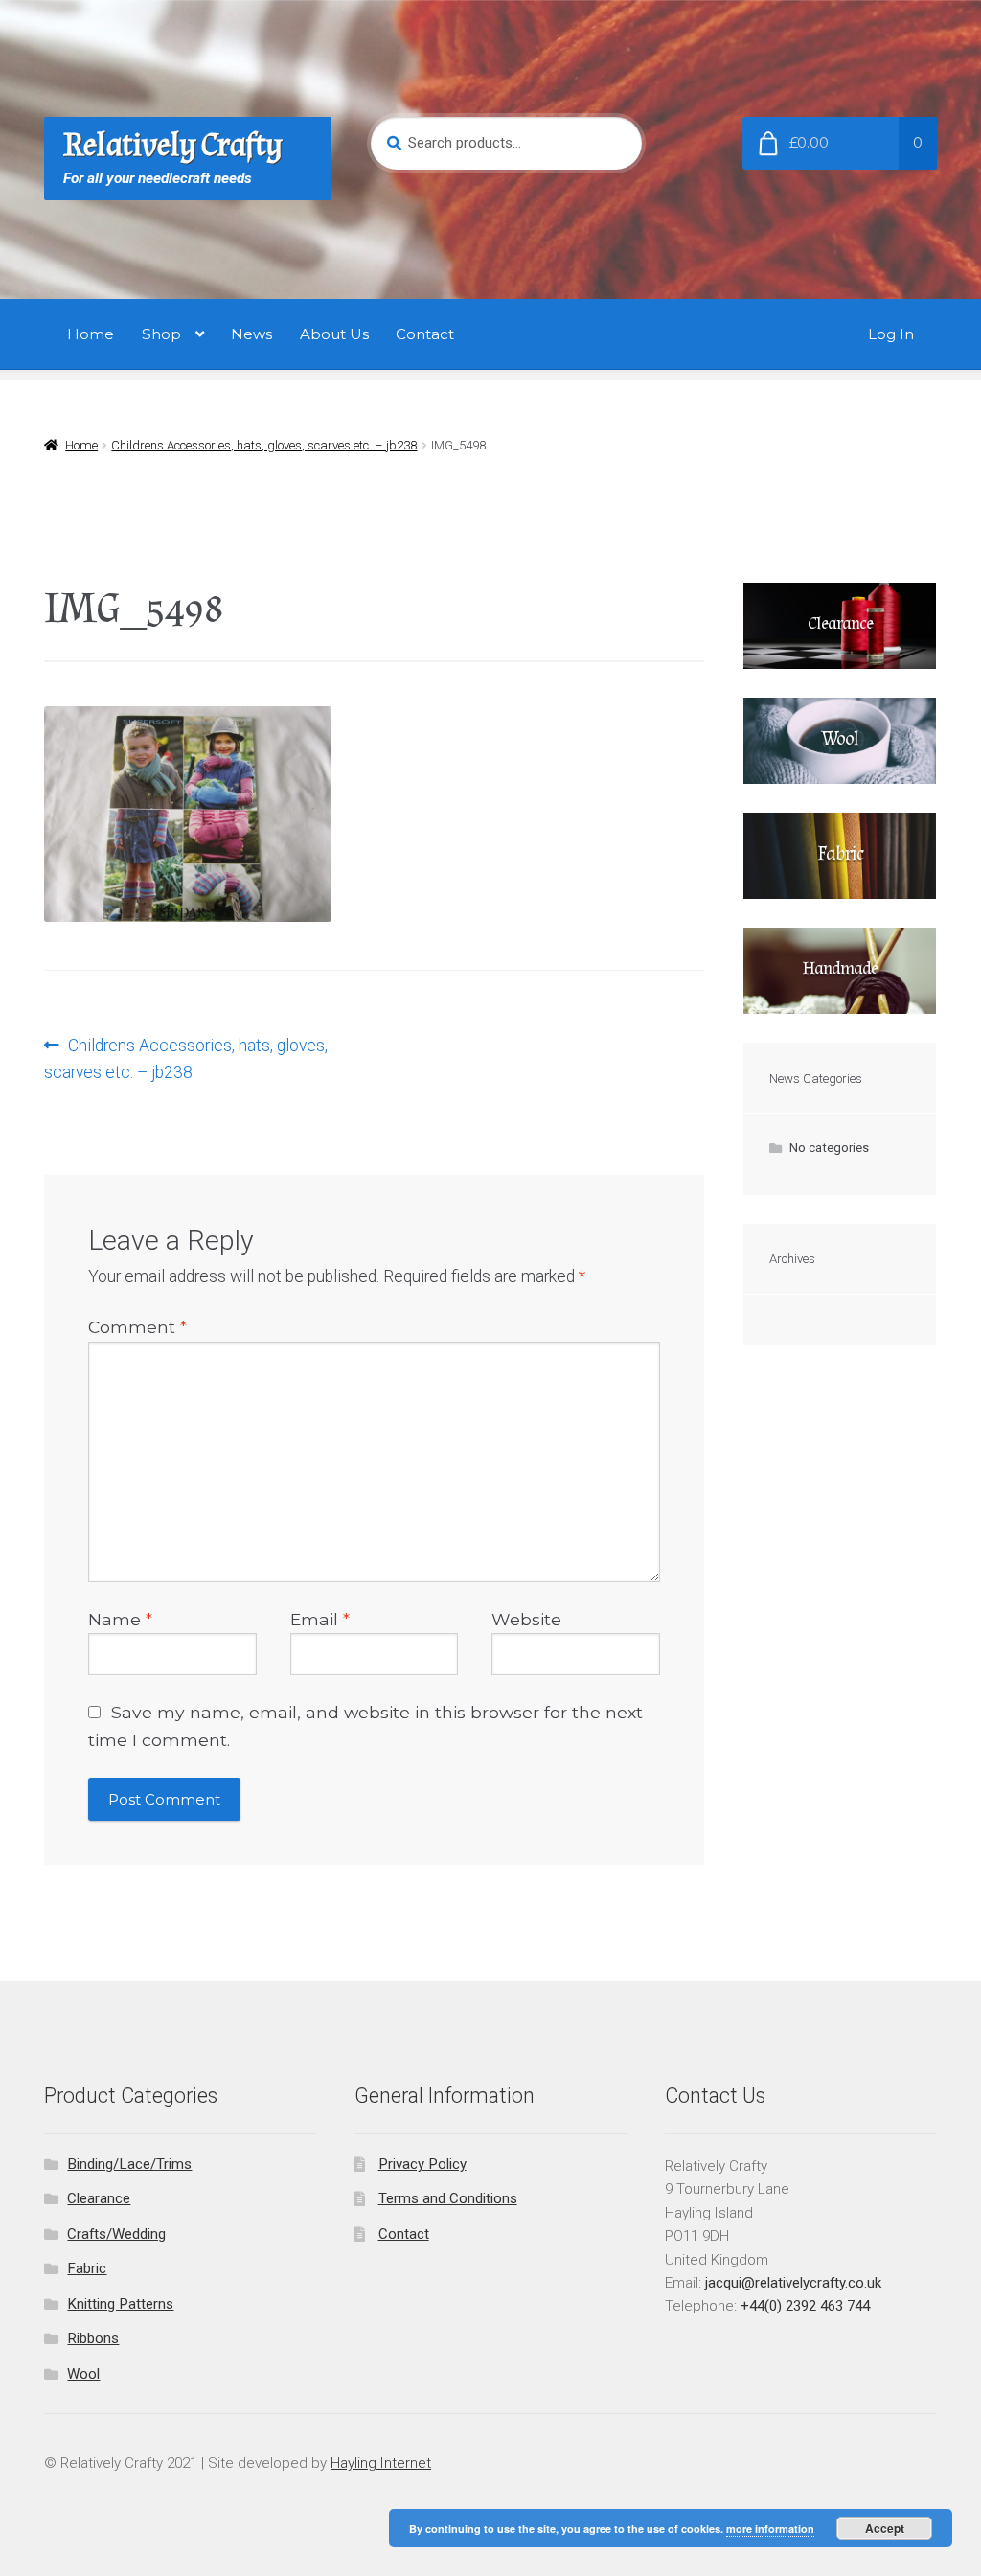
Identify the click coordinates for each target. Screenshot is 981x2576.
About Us (334, 334)
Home (91, 334)
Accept (885, 2528)
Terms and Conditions (448, 2198)
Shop (161, 334)
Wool (83, 2374)
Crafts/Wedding (116, 2234)
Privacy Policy (422, 2164)
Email (320, 1619)
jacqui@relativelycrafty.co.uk (793, 2283)
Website (526, 1619)
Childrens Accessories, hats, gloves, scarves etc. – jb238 (264, 445)
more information (770, 2529)
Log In (891, 334)
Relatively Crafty (173, 145)
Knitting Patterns (120, 2304)
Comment (137, 1327)
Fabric (87, 2268)
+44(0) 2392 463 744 (805, 2306)
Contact (425, 334)
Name (120, 1619)
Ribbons (93, 2338)
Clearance (99, 2198)
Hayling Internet (381, 2463)
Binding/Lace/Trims (129, 2164)
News (251, 334)
